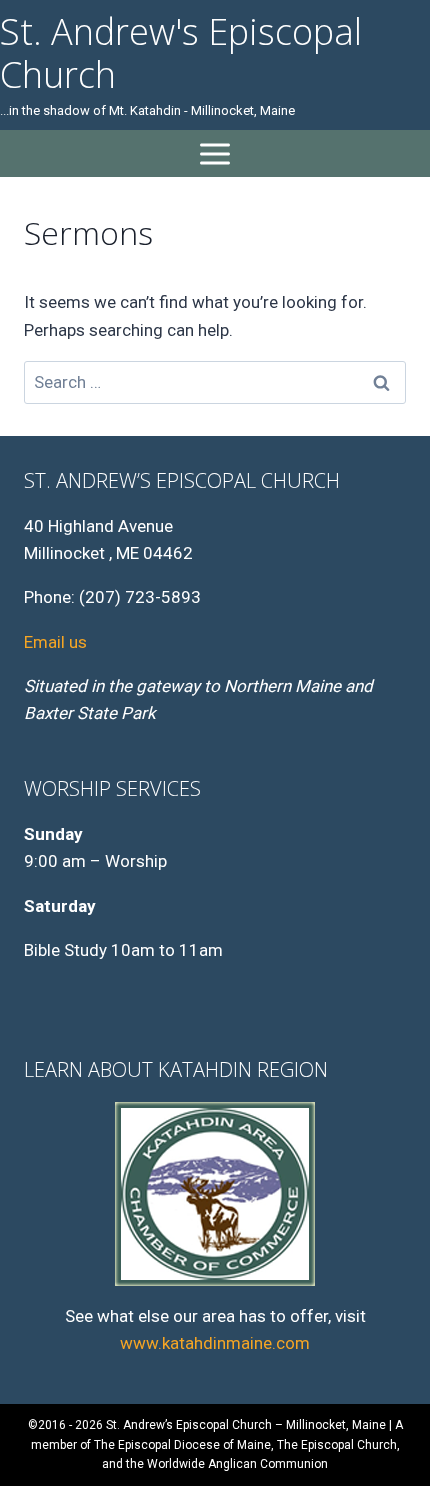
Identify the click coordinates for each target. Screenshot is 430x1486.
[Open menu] (215, 153)
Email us (55, 642)
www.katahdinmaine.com (215, 1343)
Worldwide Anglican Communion (237, 1464)
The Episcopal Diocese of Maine (182, 1445)
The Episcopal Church (337, 1445)
